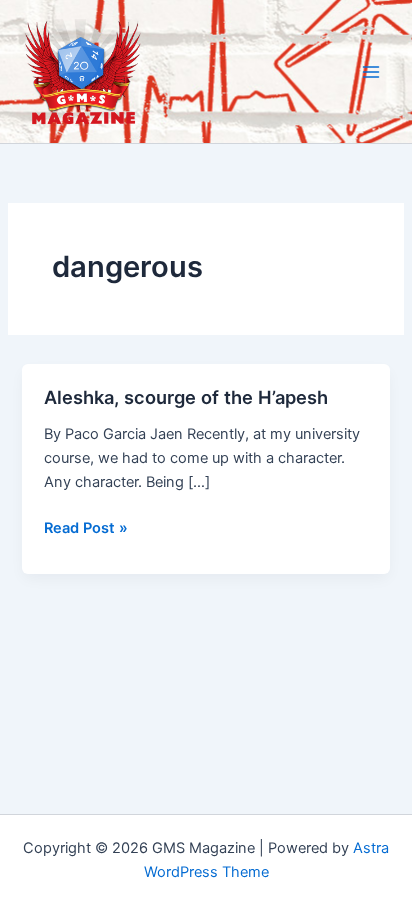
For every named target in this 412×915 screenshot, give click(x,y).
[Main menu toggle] (371, 72)
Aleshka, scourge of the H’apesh (186, 397)
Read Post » (86, 529)
